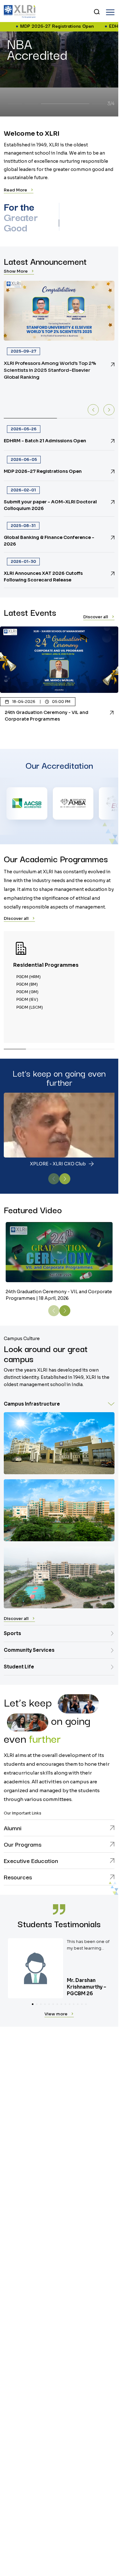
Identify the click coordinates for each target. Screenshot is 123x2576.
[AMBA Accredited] (29, 803)
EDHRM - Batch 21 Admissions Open (76, 26)
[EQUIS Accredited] (75, 803)
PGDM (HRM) (29, 977)
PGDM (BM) (27, 984)
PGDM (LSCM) (30, 1007)
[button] (110, 12)
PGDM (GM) (27, 992)
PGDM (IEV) (27, 999)
